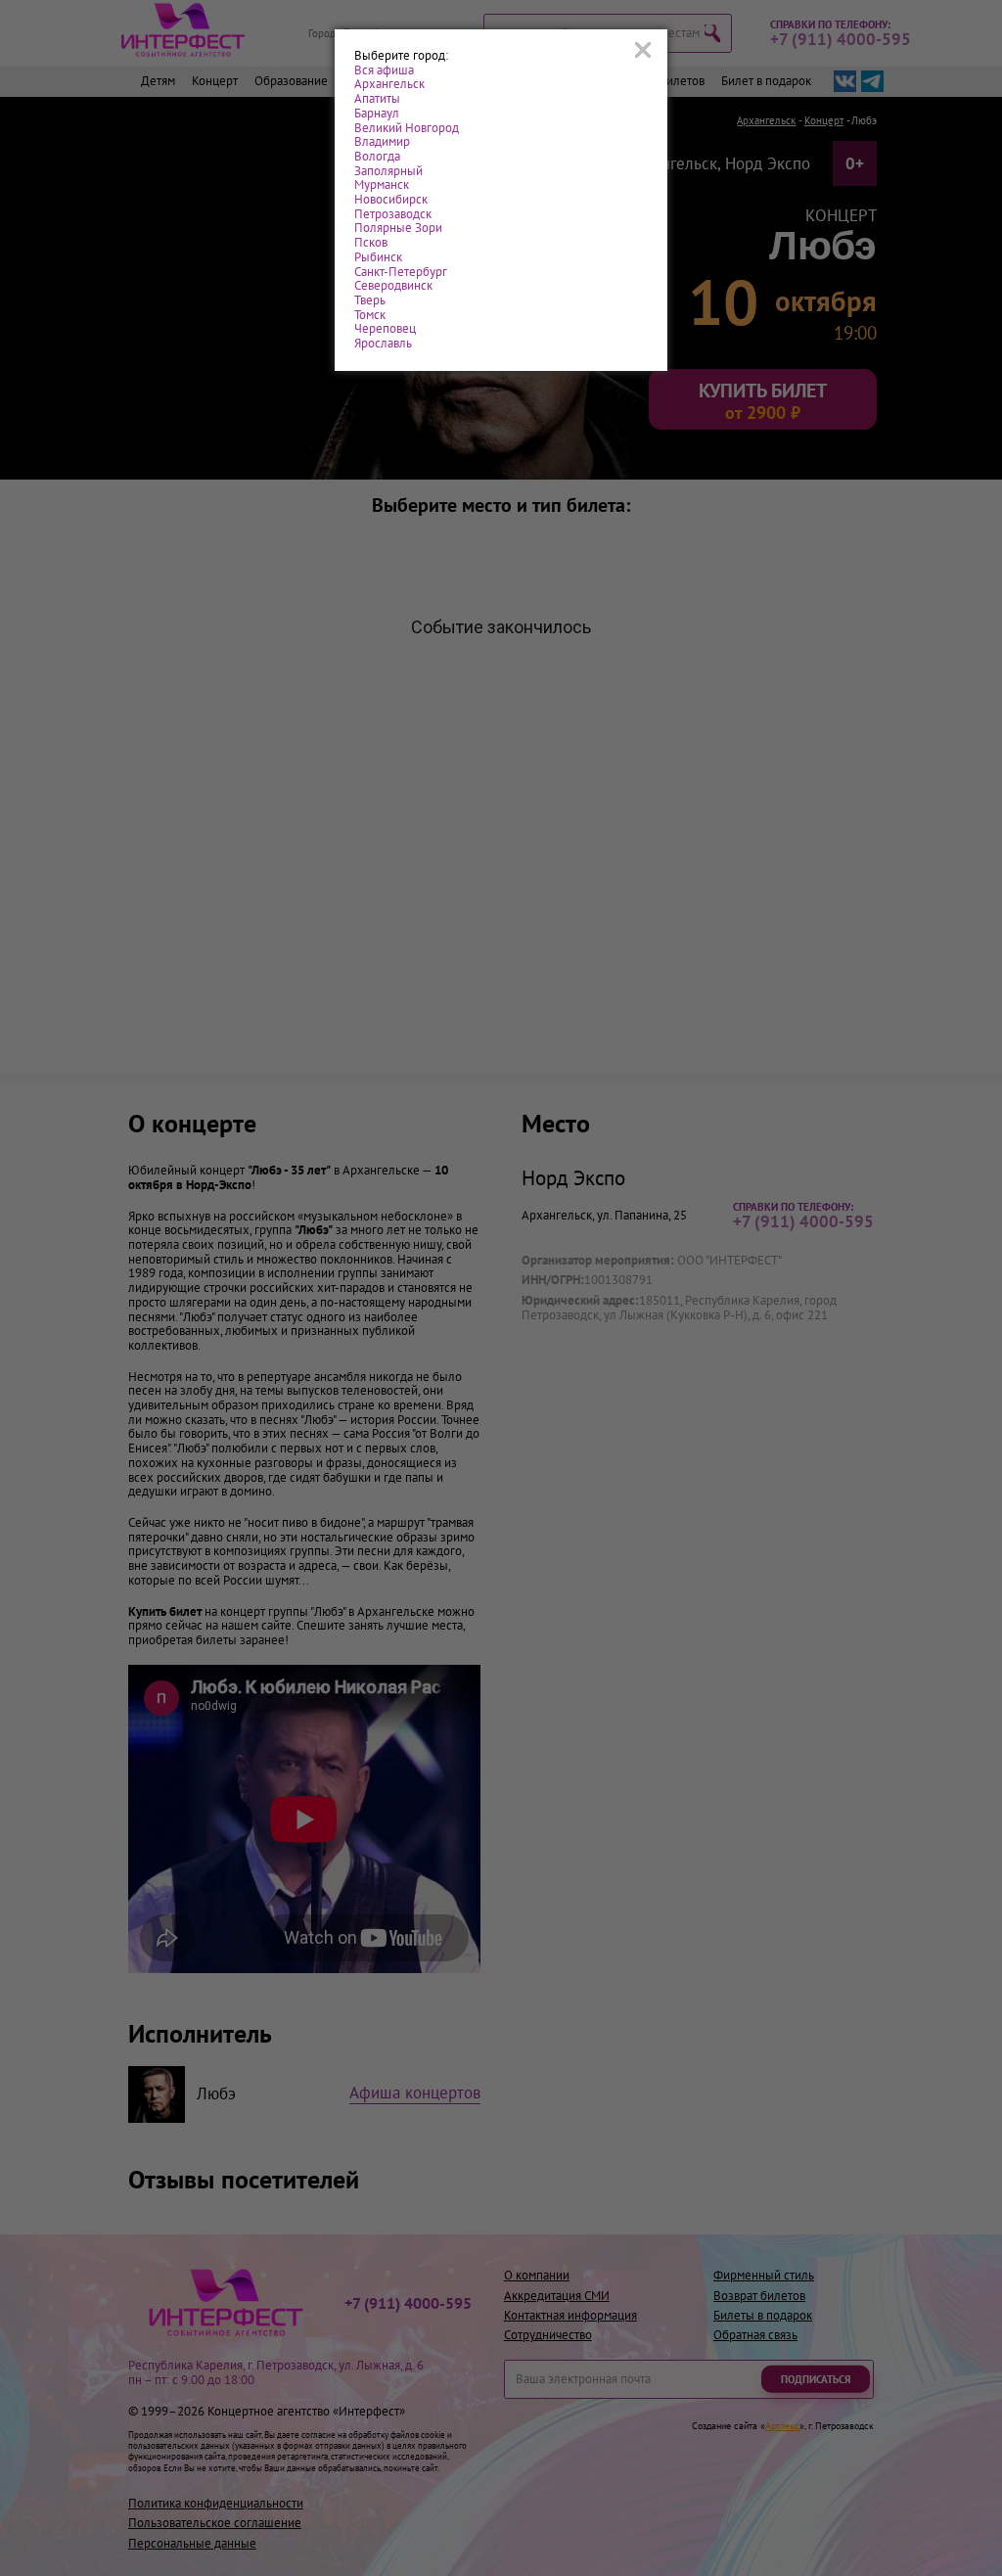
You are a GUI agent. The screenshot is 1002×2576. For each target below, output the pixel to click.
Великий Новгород (407, 129)
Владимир (382, 142)
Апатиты (377, 99)
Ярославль (383, 344)
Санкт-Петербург (401, 273)
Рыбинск (378, 258)
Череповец (385, 329)
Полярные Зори (398, 229)
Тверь (370, 301)
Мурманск (382, 185)
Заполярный (388, 172)
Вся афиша (384, 71)
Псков (371, 243)
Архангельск (389, 85)
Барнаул (377, 114)
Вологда (377, 157)
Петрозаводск (393, 215)
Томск (370, 316)
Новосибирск (391, 200)
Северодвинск (393, 286)
